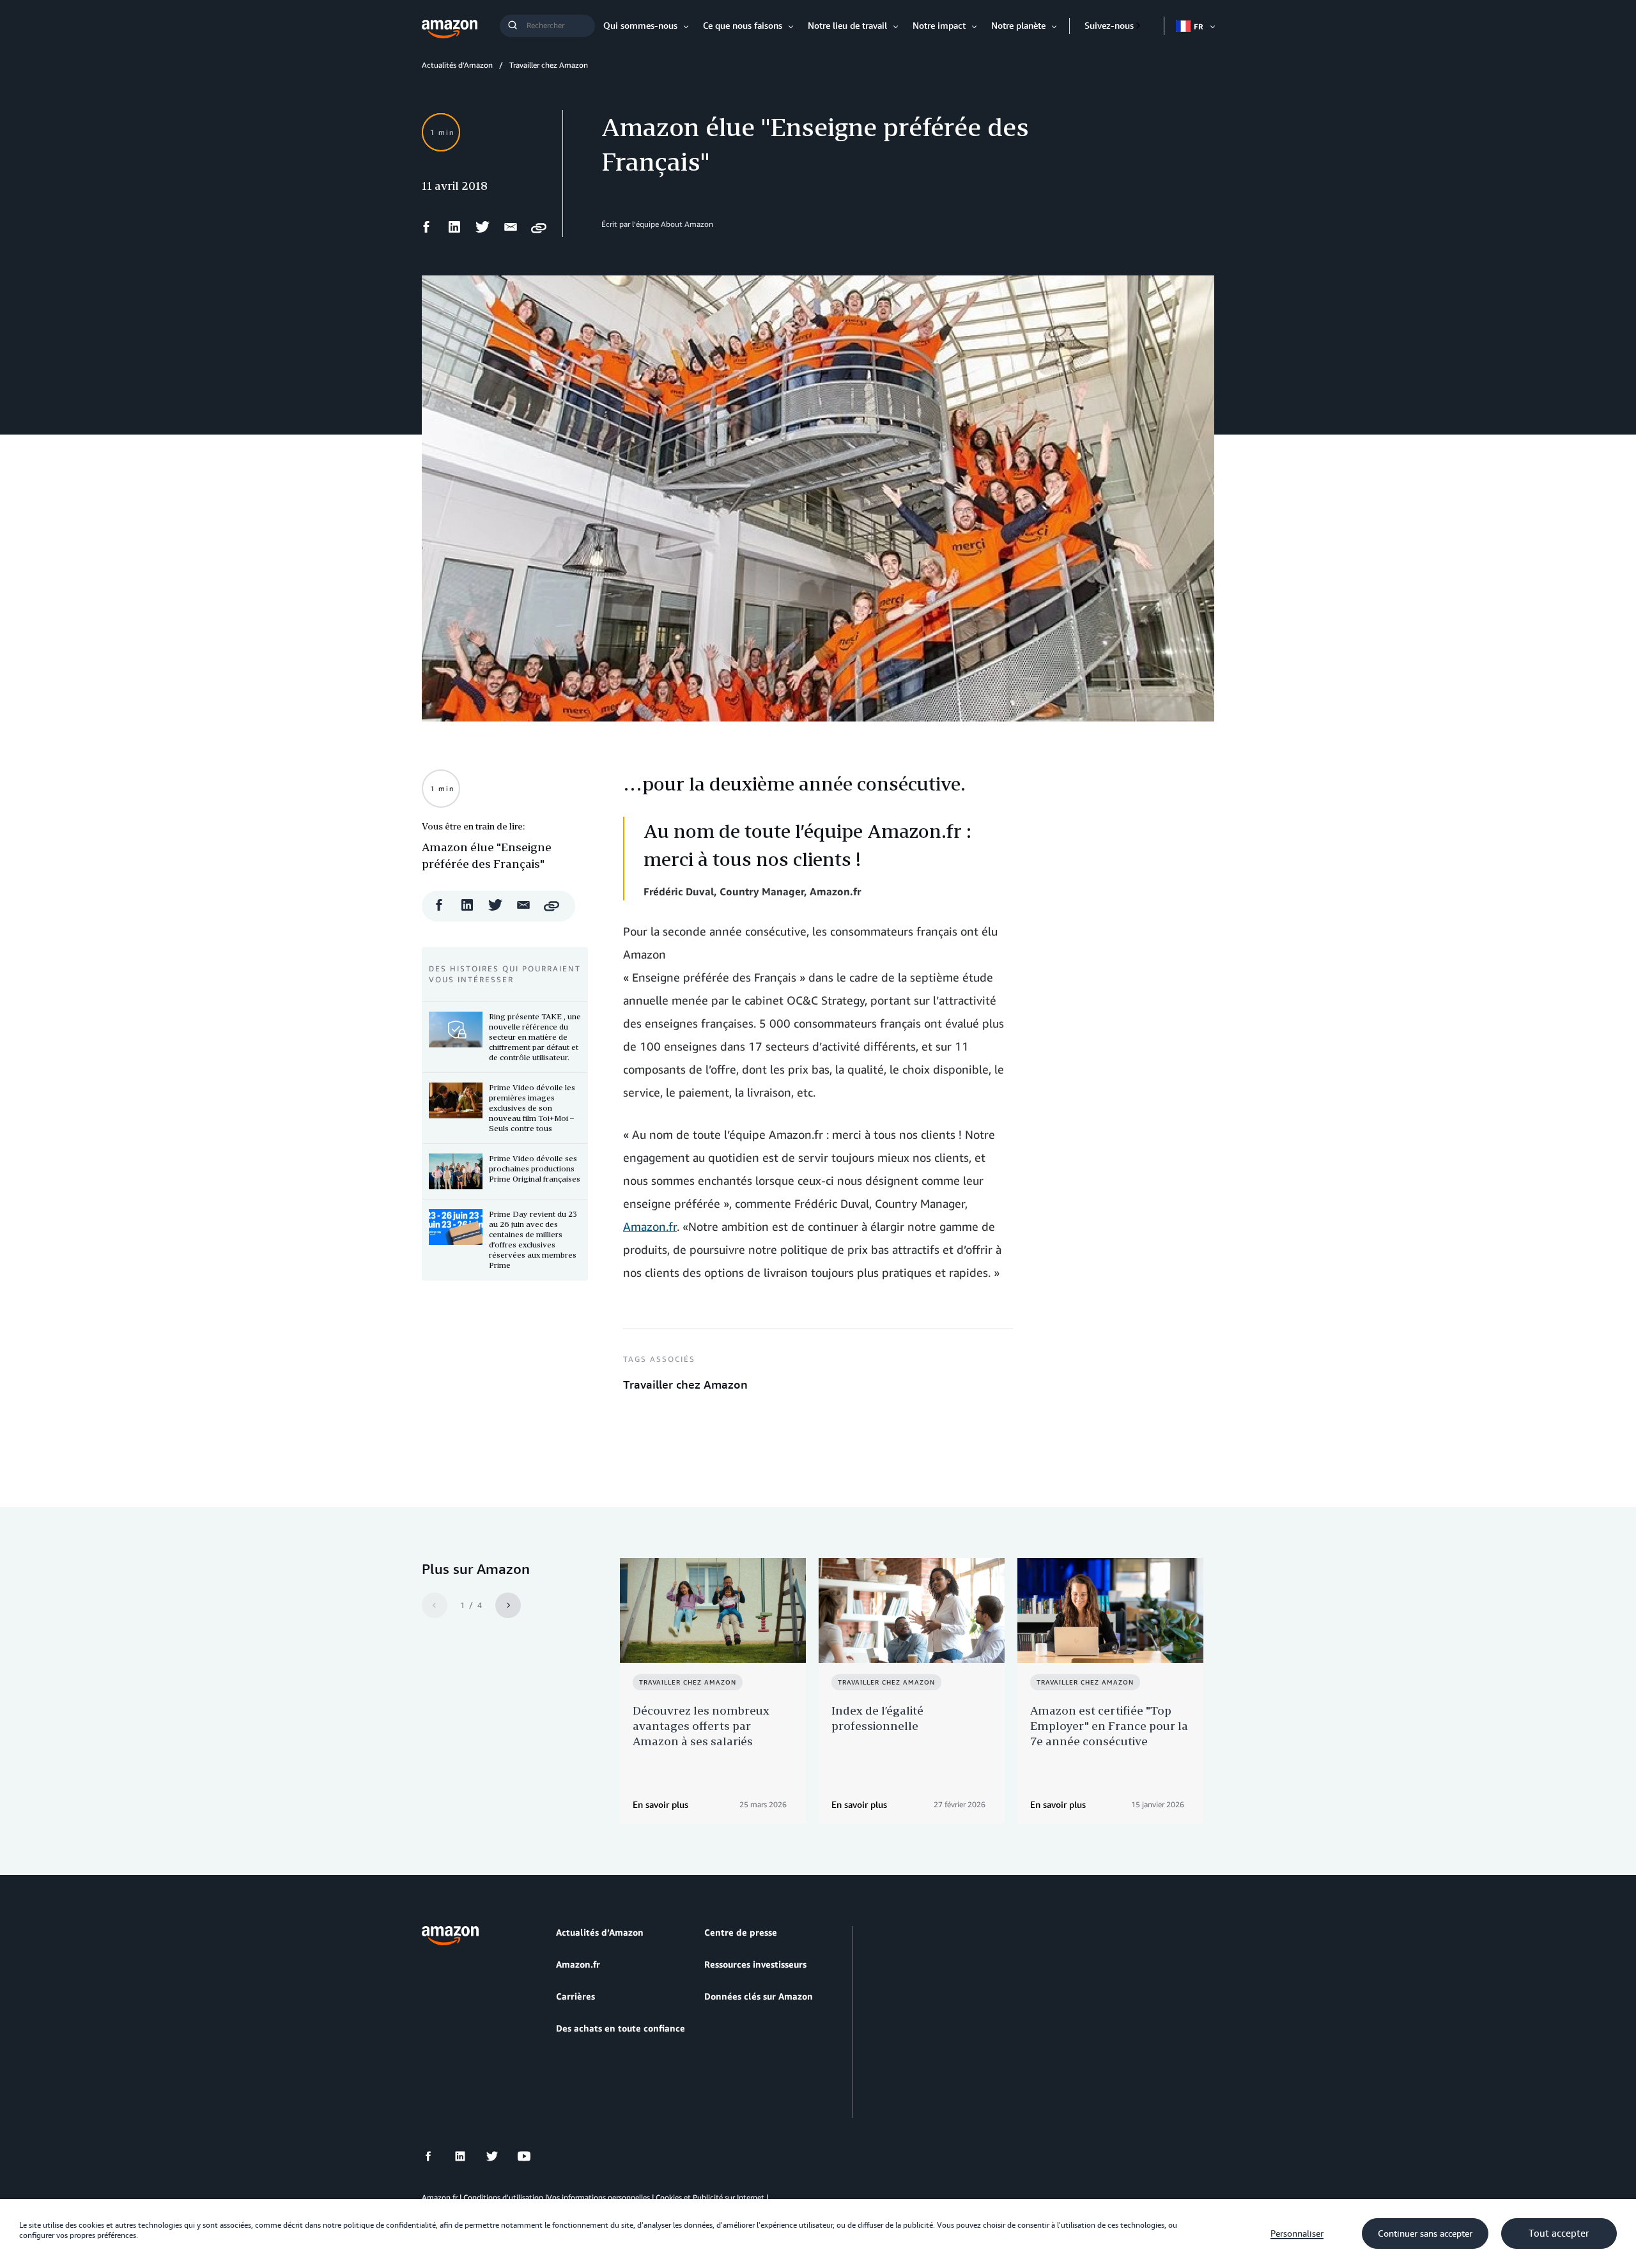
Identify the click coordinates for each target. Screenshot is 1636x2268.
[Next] (508, 1605)
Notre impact (939, 25)
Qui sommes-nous (640, 25)
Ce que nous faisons (743, 25)
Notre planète (1018, 25)
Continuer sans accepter (1425, 2233)
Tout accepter (1559, 2233)
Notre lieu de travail (847, 25)
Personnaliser (1297, 2233)
